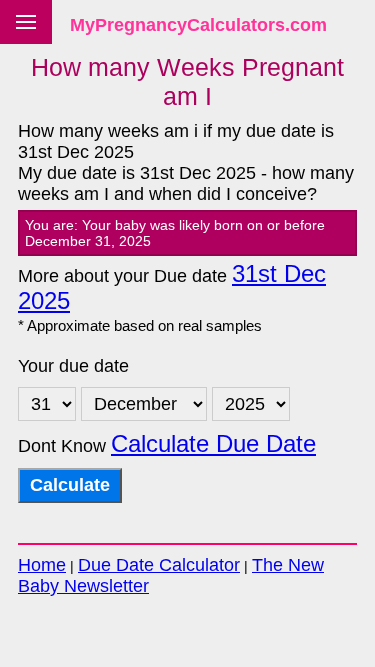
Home (42, 565)
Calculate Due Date (213, 444)
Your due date (73, 366)
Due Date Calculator (159, 565)
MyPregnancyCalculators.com (198, 25)
